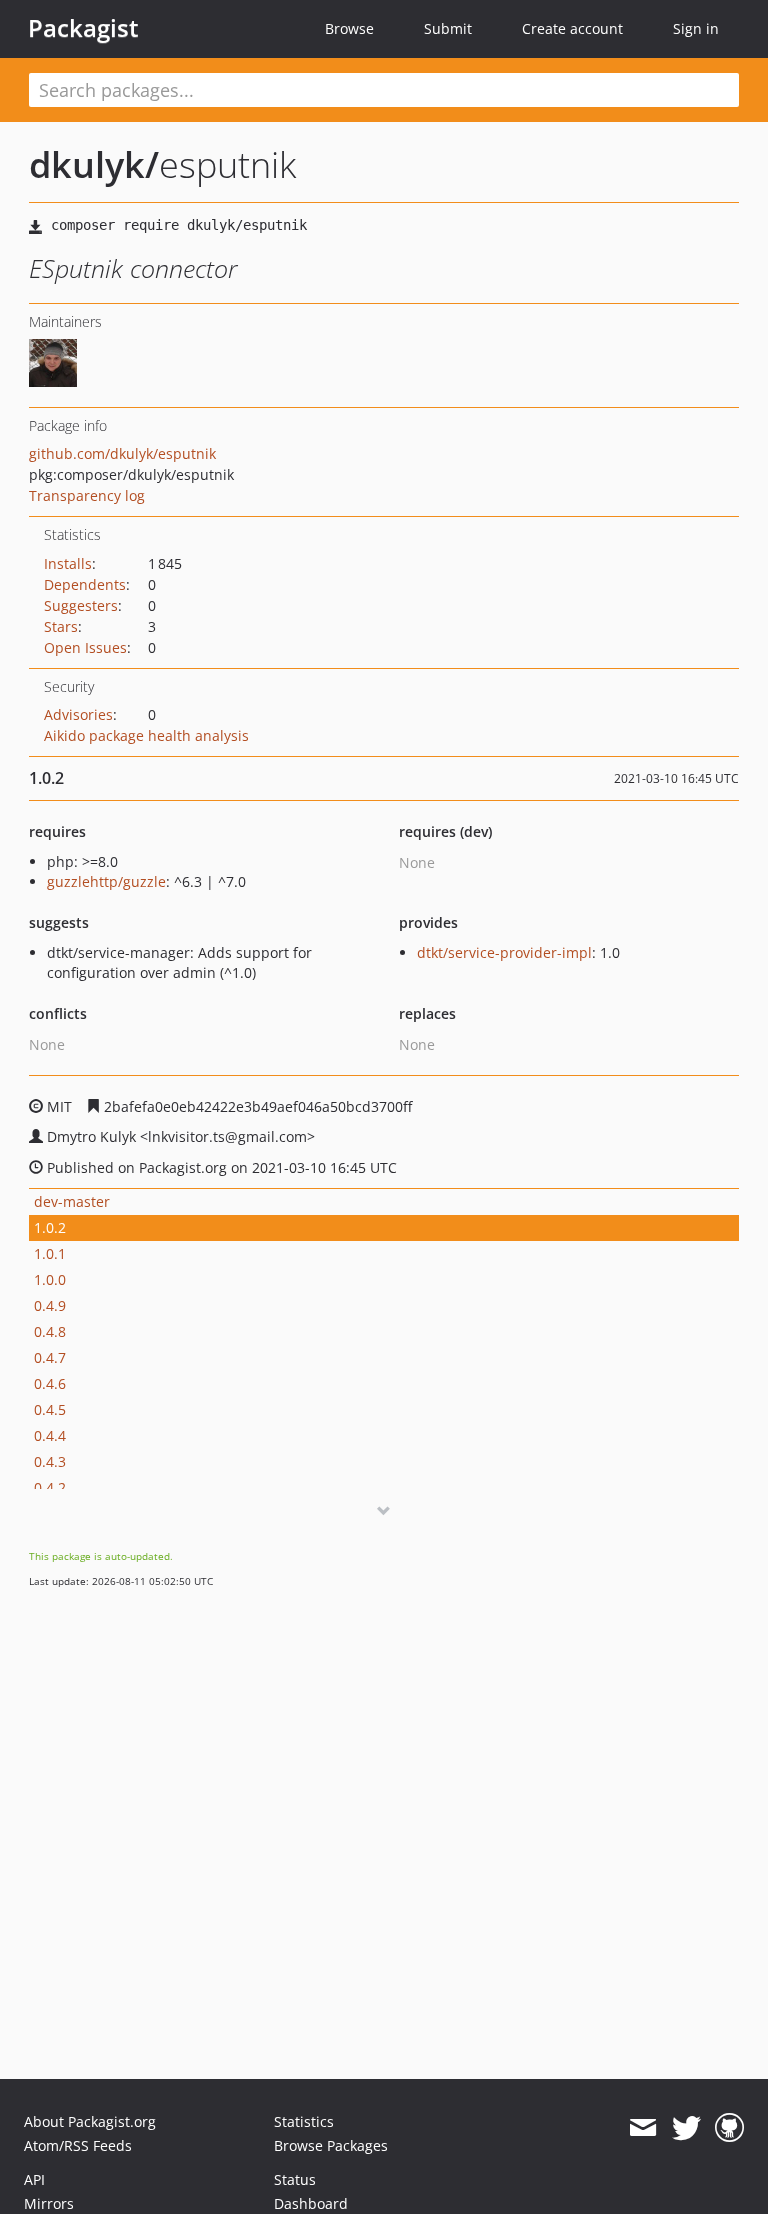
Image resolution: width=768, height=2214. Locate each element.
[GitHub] (729, 2128)
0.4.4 (50, 1435)
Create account (572, 28)
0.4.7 (50, 1357)
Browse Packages (331, 2145)
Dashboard (311, 2203)
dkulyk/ (94, 164)
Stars (61, 626)
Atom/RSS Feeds (78, 2145)
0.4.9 (50, 1305)
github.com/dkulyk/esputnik (122, 453)
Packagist (83, 28)
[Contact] (642, 2128)
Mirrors (49, 2203)
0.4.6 (50, 1383)
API (34, 2179)
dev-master (72, 1201)
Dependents (85, 584)
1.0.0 (50, 1279)
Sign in (696, 28)
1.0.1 (50, 1253)
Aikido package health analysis (146, 735)
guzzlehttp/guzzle (106, 881)
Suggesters (81, 605)
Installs (68, 563)
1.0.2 (50, 1227)
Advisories (78, 714)
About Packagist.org (90, 2121)
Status (295, 2179)
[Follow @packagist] (686, 2128)
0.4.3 (50, 1461)
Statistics (304, 2121)
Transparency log (87, 495)
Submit (448, 28)
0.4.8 (50, 1331)
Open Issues (85, 647)
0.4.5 (50, 1409)
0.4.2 (50, 1487)
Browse (349, 28)
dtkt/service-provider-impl (504, 952)
